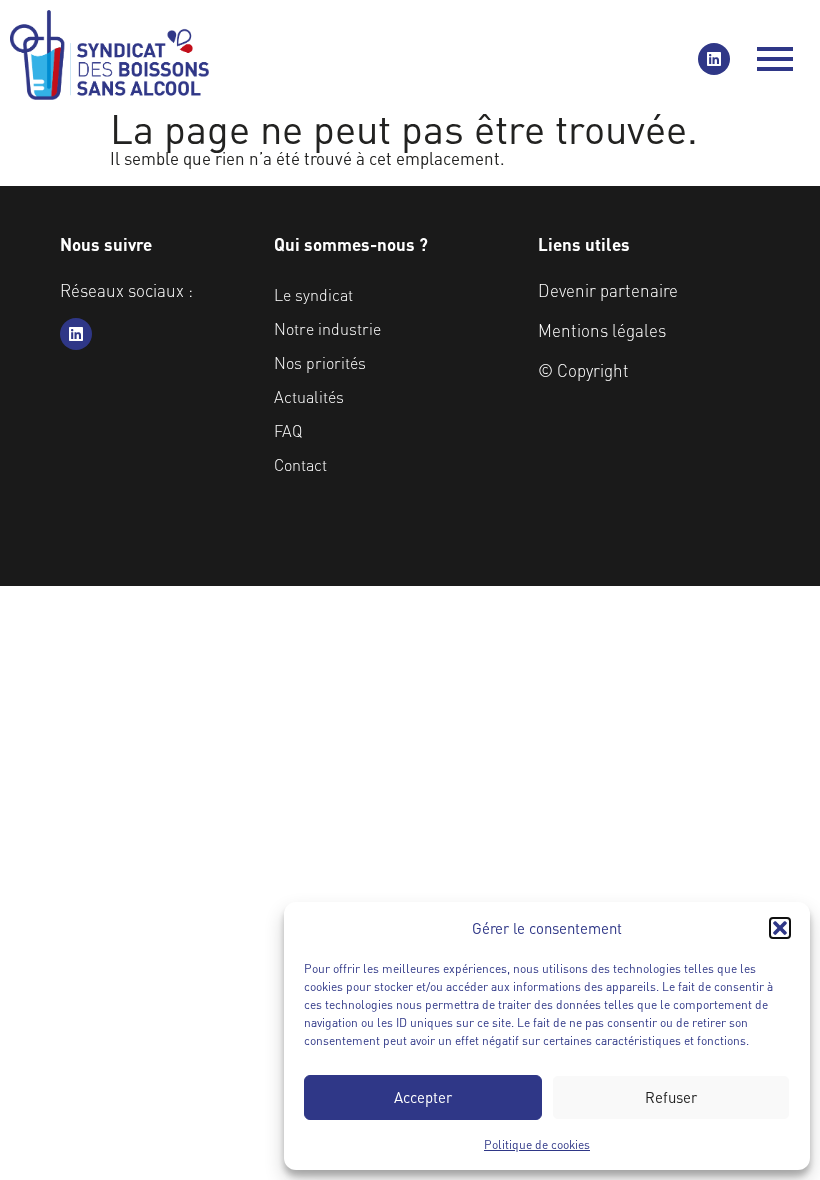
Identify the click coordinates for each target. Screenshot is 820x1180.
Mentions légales (602, 330)
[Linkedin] (714, 59)
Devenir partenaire (608, 290)
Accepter (423, 1097)
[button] (780, 928)
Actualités (309, 396)
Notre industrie (327, 328)
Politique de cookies (537, 1144)
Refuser (671, 1097)
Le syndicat (313, 294)
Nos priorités (320, 362)
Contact (300, 464)
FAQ (288, 430)
